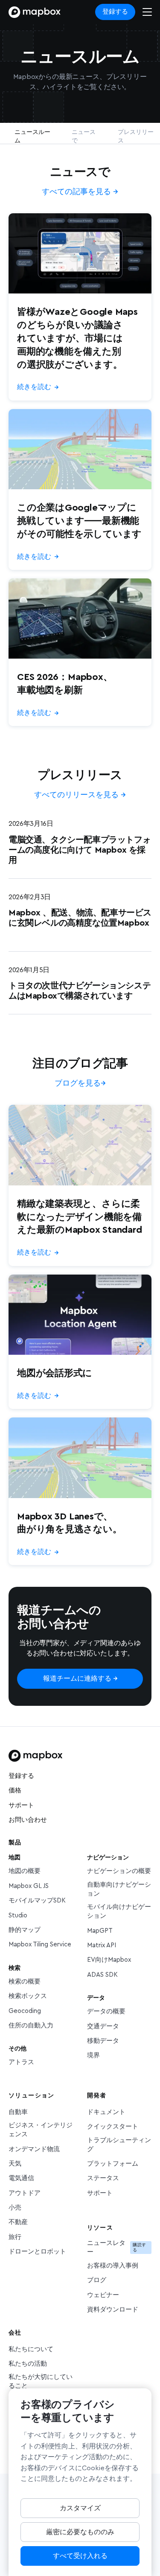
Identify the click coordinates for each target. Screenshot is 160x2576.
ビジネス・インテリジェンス (41, 2130)
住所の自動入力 (31, 2026)
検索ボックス (28, 1996)
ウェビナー (103, 2295)
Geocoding (25, 2011)
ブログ (97, 2280)
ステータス (103, 2178)
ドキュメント (106, 2112)
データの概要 (106, 2011)
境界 (93, 2055)
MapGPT (100, 1931)
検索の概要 (25, 1982)
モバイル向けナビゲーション (119, 1911)
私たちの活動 (28, 2364)
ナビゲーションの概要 (119, 1871)
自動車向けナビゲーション (119, 1889)
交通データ (103, 2026)
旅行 (15, 2237)
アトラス (21, 2062)
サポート (21, 1805)
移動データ (103, 2041)
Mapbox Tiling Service (40, 1944)
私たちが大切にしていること (41, 2381)
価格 (15, 1790)
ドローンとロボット (37, 2252)
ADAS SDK (102, 1975)
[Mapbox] (35, 12)
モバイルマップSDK (37, 1901)
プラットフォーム (113, 2164)
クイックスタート (113, 2127)
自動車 (18, 2112)
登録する (115, 12)
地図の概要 (25, 1871)
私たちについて (31, 2349)
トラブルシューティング (119, 2145)
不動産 (18, 2222)
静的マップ (25, 1930)
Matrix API (102, 1945)
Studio (18, 1915)
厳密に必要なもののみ (80, 2532)
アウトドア (25, 2193)
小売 (15, 2208)
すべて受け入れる (80, 2556)
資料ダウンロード (113, 2310)
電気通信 (21, 2178)
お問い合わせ (28, 1820)
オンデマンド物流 (34, 2149)
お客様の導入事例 (113, 2266)
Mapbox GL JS (29, 1886)
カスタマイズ (80, 2508)
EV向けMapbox (109, 1960)
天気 (15, 2164)
